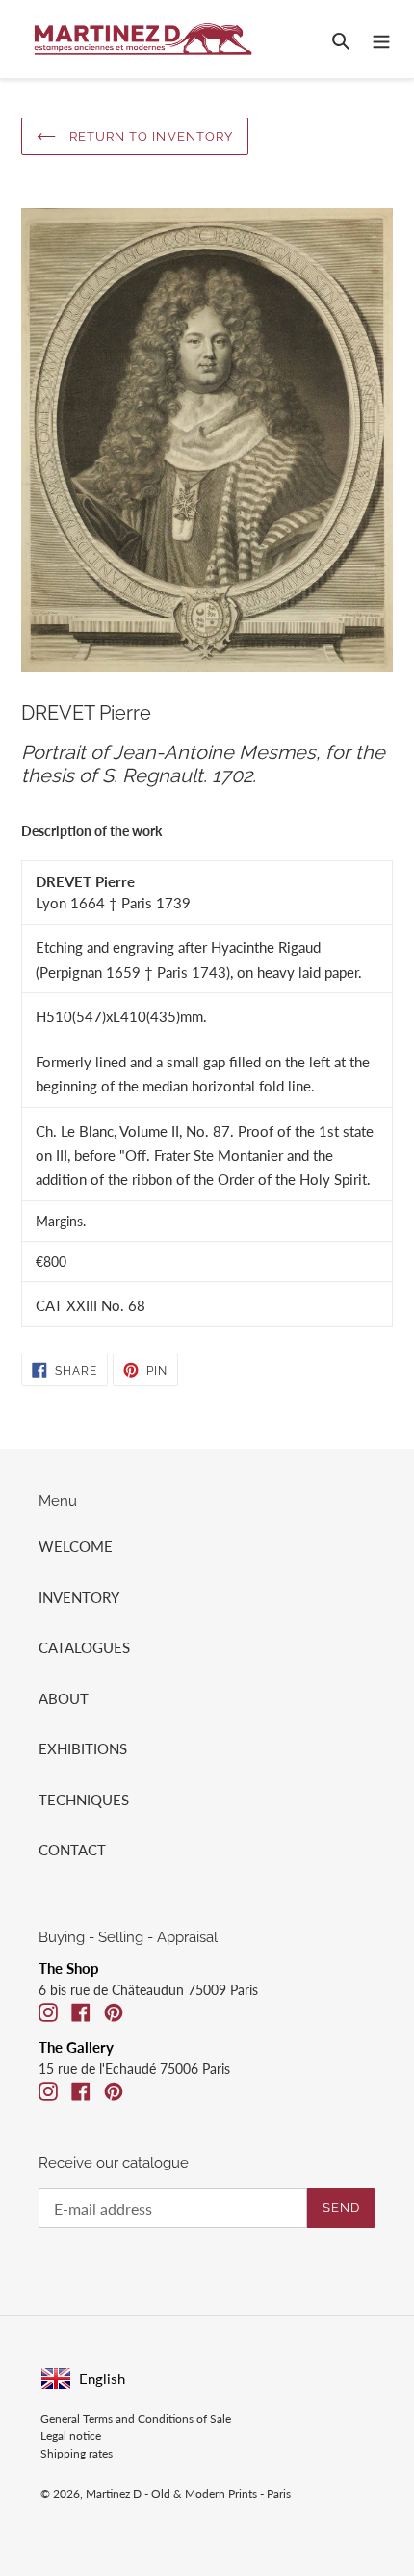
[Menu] (381, 39)
